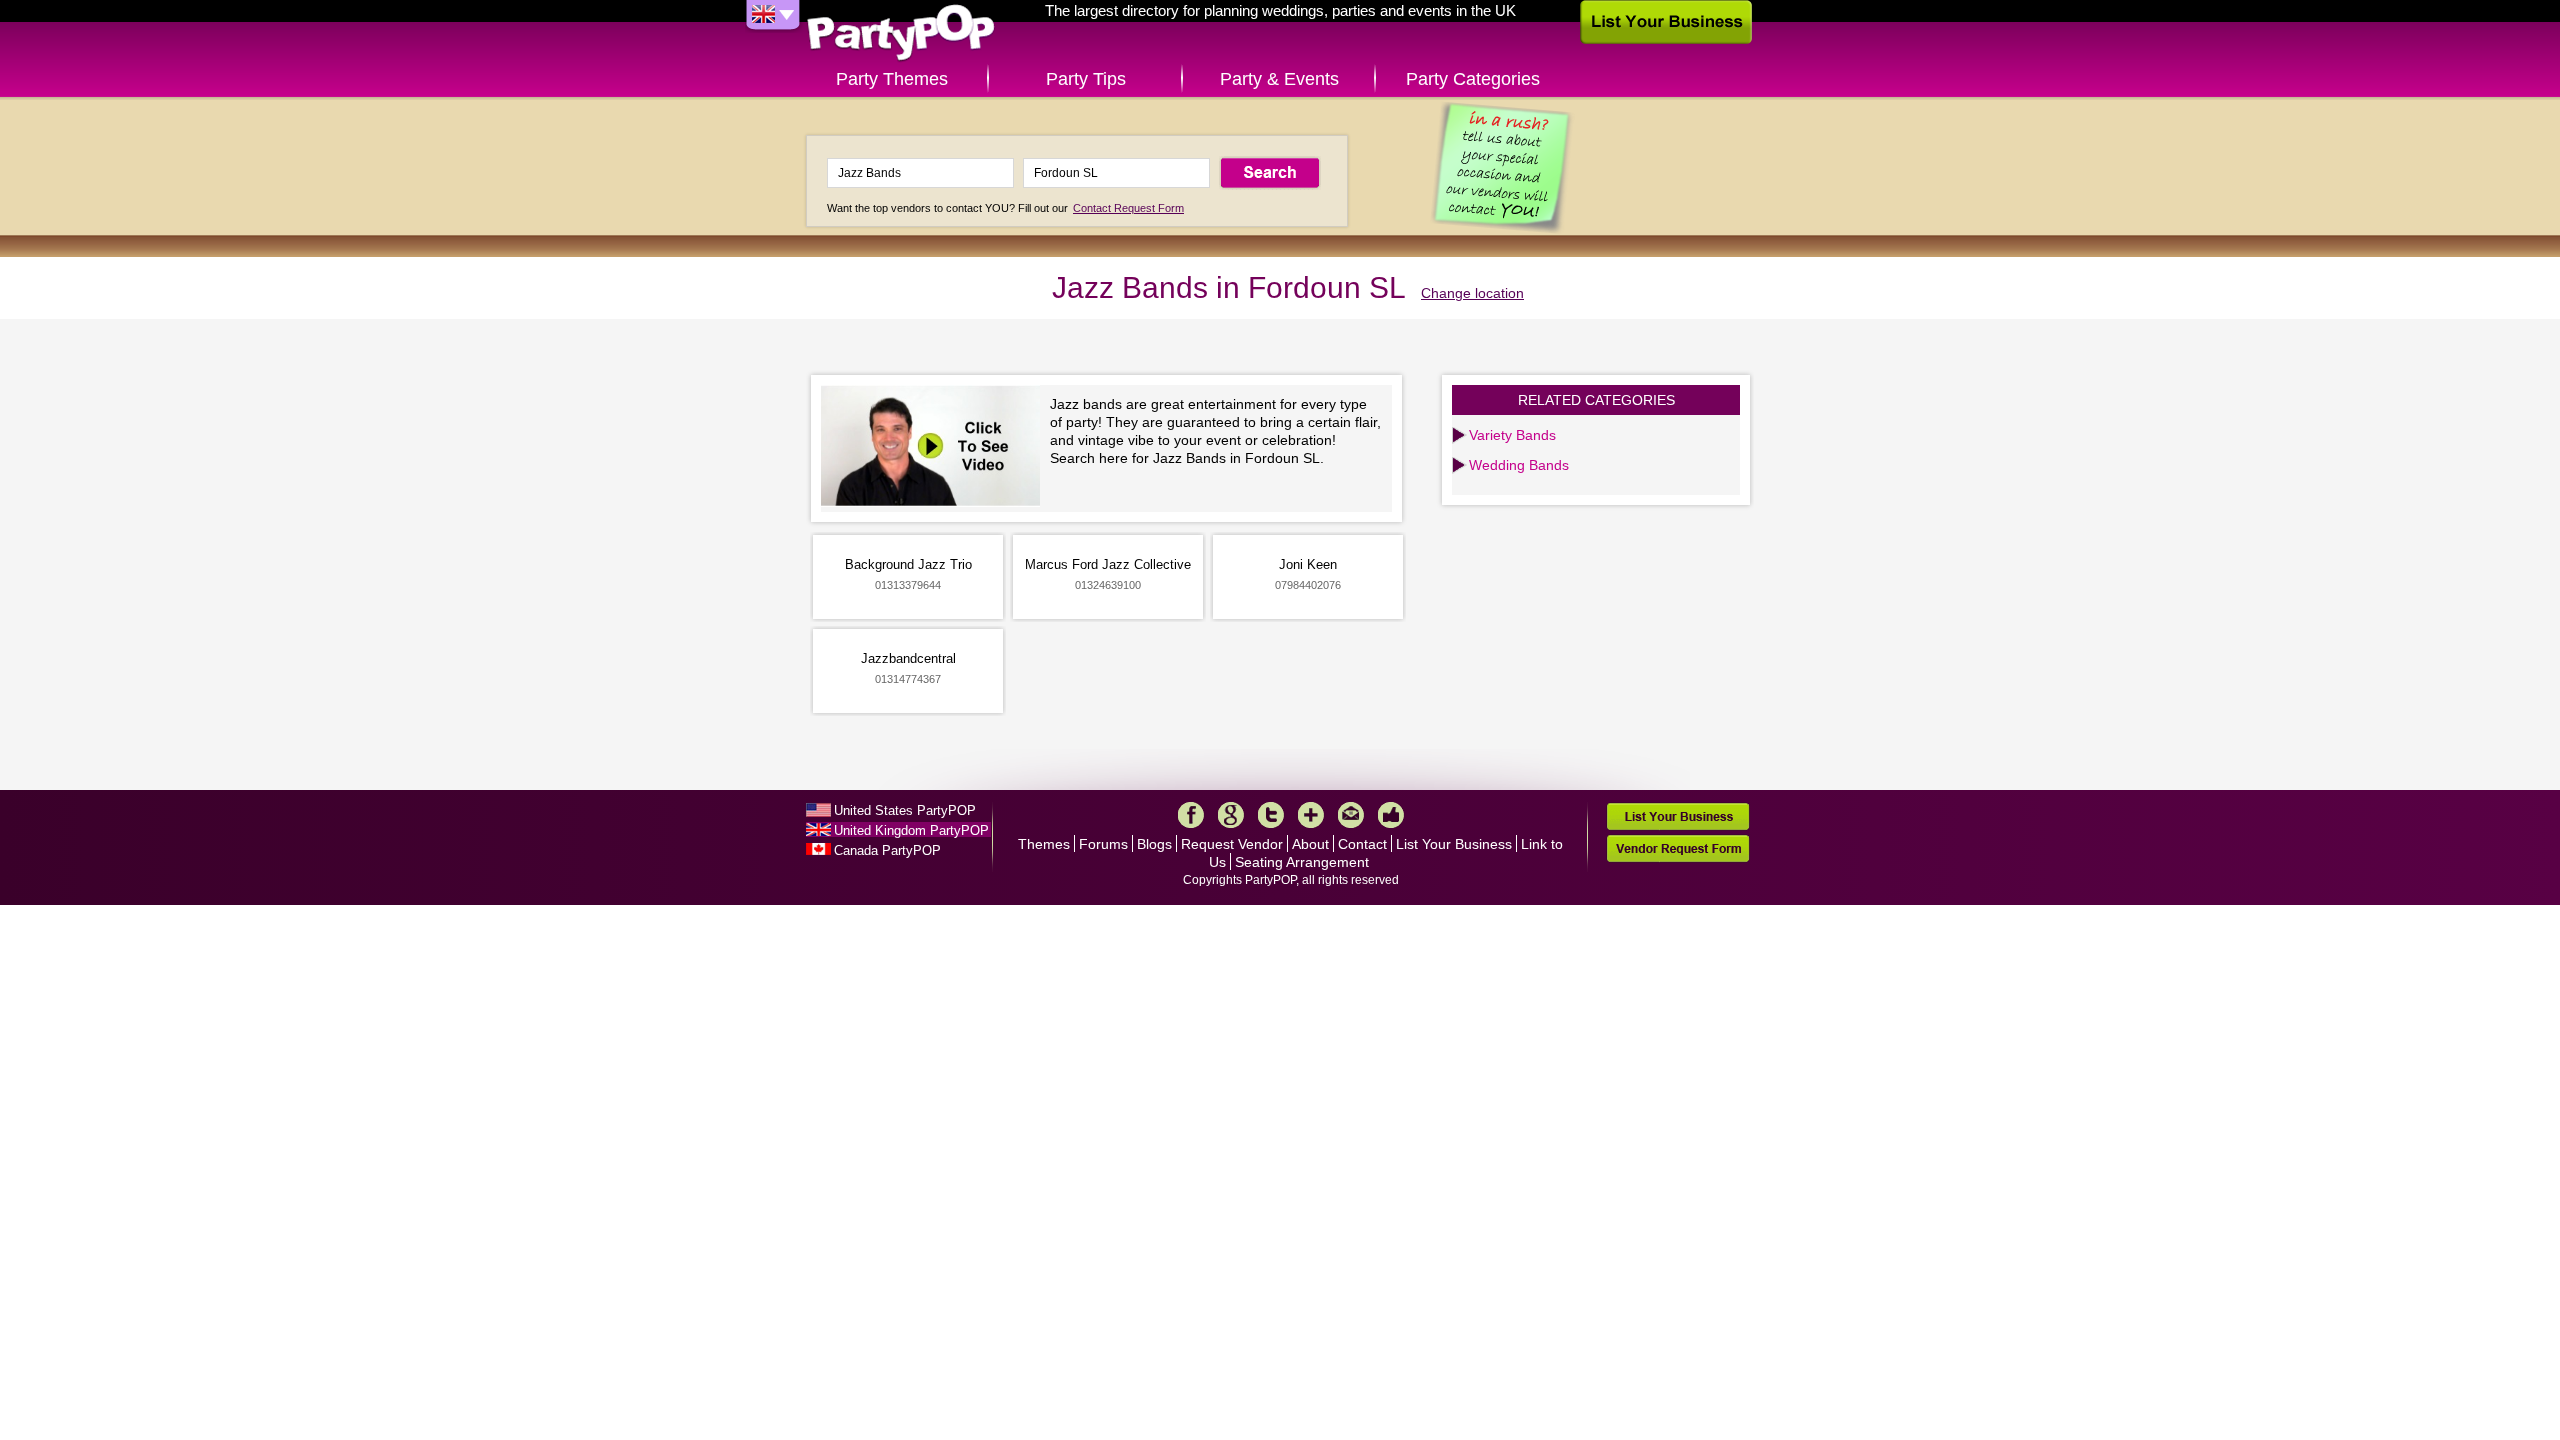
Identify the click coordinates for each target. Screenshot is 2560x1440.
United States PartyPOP (905, 810)
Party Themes (892, 79)
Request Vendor (1232, 844)
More (1311, 815)
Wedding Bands (1519, 465)
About (1310, 844)
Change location (1472, 293)
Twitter (1271, 815)
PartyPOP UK (901, 33)
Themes (1044, 844)
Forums (1103, 844)
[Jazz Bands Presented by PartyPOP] (935, 448)
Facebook (1191, 815)
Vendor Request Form (1678, 848)
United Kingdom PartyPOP (911, 830)
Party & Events (1279, 79)
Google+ (1231, 815)
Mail (1351, 815)
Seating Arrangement (1302, 862)
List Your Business (1454, 844)
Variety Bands (1512, 435)
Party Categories (1473, 79)
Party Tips (1086, 79)
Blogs (1154, 844)
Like (1391, 815)
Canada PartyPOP (887, 850)
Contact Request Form (1128, 208)
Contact (1362, 844)
